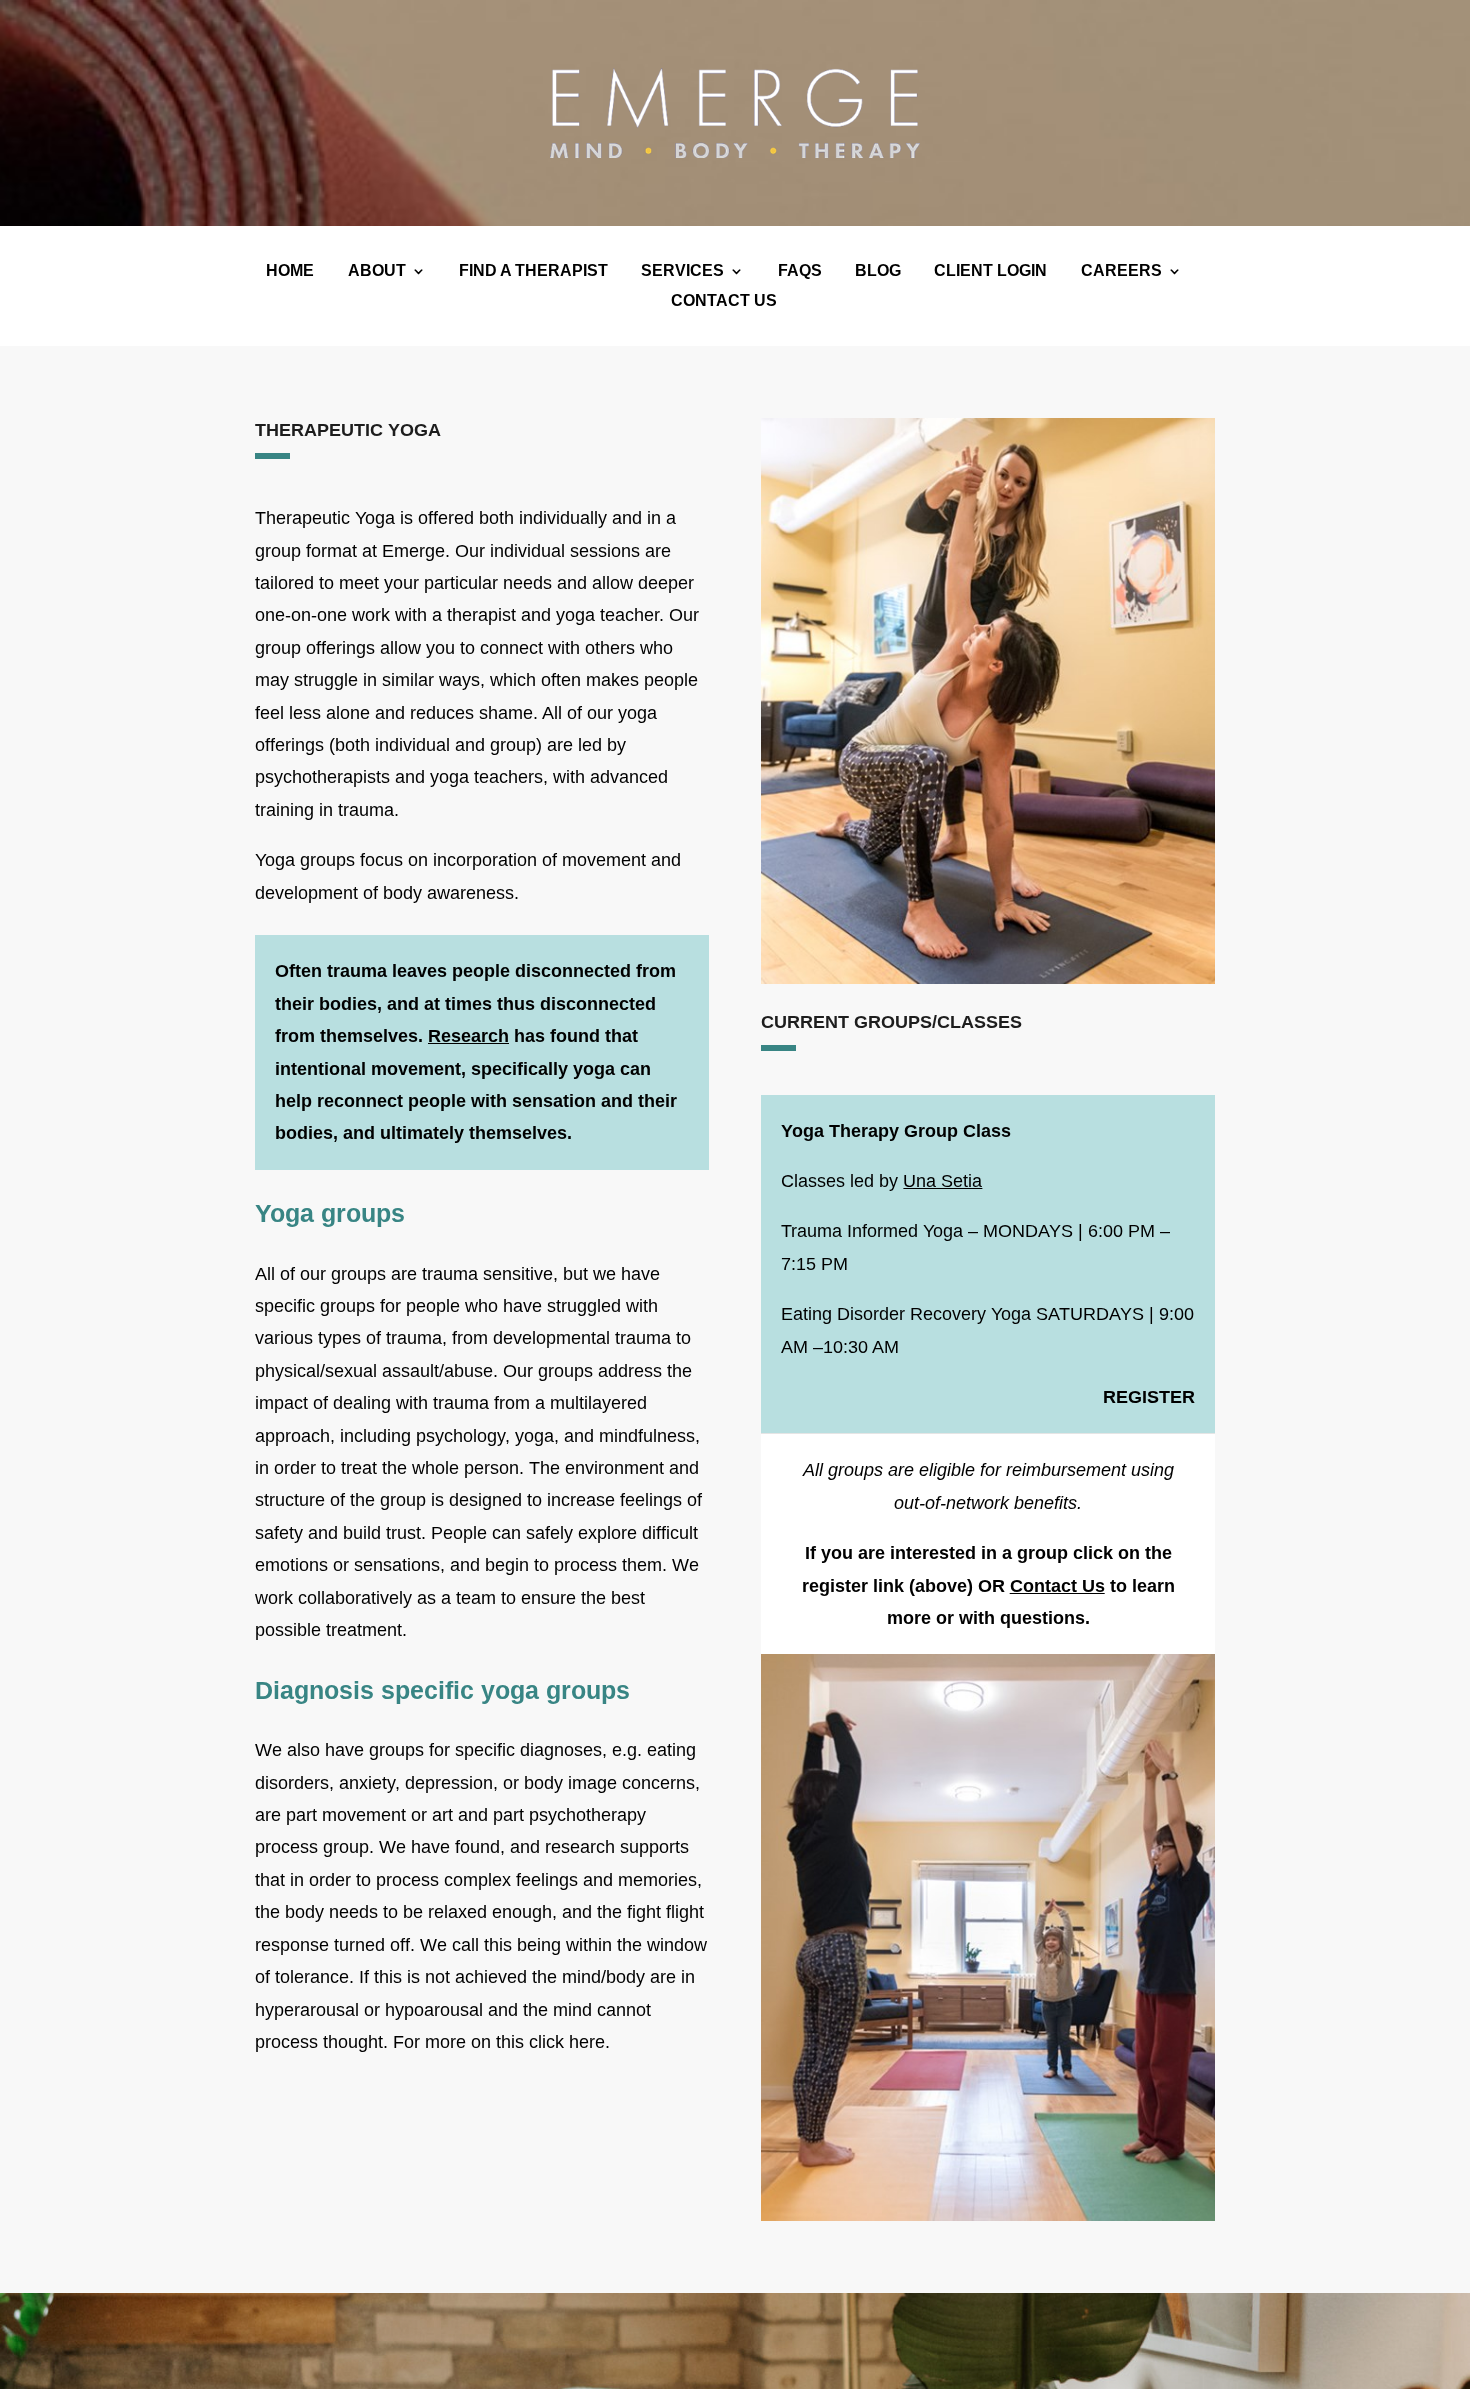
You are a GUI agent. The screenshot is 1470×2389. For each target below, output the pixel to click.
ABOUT (377, 271)
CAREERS (1121, 271)
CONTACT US (724, 301)
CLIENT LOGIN (990, 271)
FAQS (800, 271)
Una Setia (942, 1181)
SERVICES (682, 271)
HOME (290, 271)
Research (468, 1036)
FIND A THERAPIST (533, 271)
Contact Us (1057, 1586)
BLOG (878, 271)
